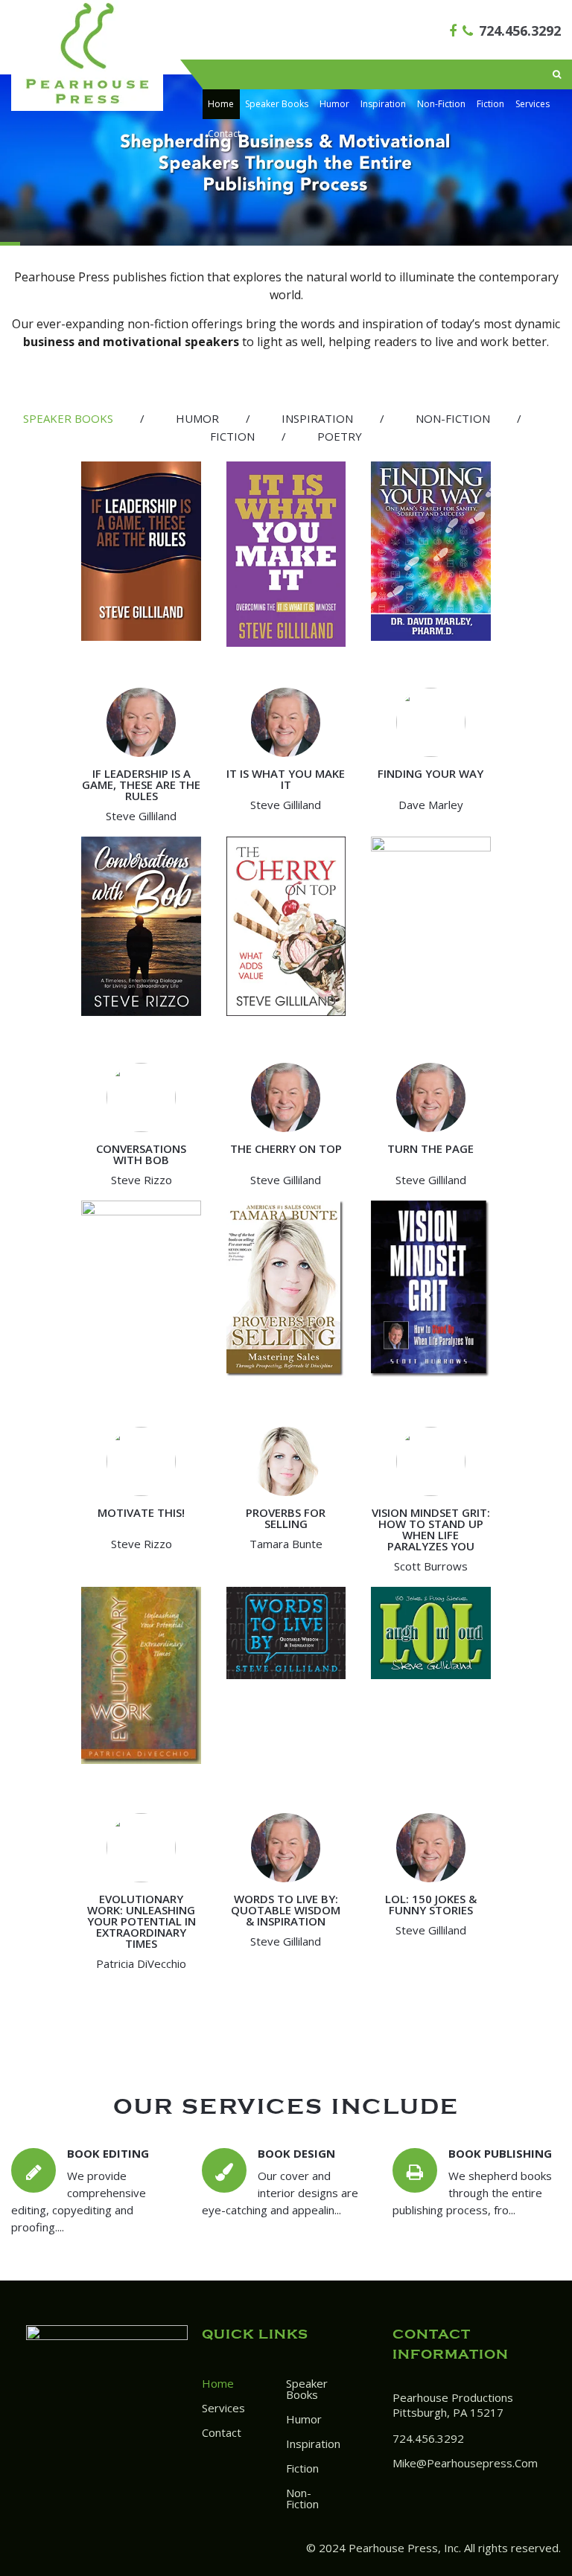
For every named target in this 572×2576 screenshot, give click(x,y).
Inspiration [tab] (317, 418)
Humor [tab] (197, 418)
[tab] (68, 419)
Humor (334, 104)
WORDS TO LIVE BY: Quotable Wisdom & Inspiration (286, 1910)
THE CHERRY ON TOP (286, 1148)
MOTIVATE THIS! (141, 1512)
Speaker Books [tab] (68, 418)
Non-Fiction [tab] (453, 418)
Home (221, 104)
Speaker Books (277, 104)
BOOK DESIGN (296, 2153)
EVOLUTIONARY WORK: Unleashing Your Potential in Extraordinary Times (142, 1921)
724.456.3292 (520, 31)
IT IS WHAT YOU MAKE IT (286, 779)
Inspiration (383, 104)
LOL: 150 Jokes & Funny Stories (431, 1904)
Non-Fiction (441, 104)
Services (533, 104)
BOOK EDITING (108, 2153)
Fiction (490, 104)
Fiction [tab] (232, 436)
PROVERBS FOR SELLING (286, 1518)
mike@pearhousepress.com (465, 2463)
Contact (224, 134)
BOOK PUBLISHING (500, 2153)
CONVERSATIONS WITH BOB (141, 1154)
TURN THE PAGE (430, 1148)
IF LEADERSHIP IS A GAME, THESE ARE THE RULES (141, 784)
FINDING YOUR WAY (430, 773)
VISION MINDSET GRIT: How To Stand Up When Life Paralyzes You (431, 1529)
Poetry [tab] (340, 436)
